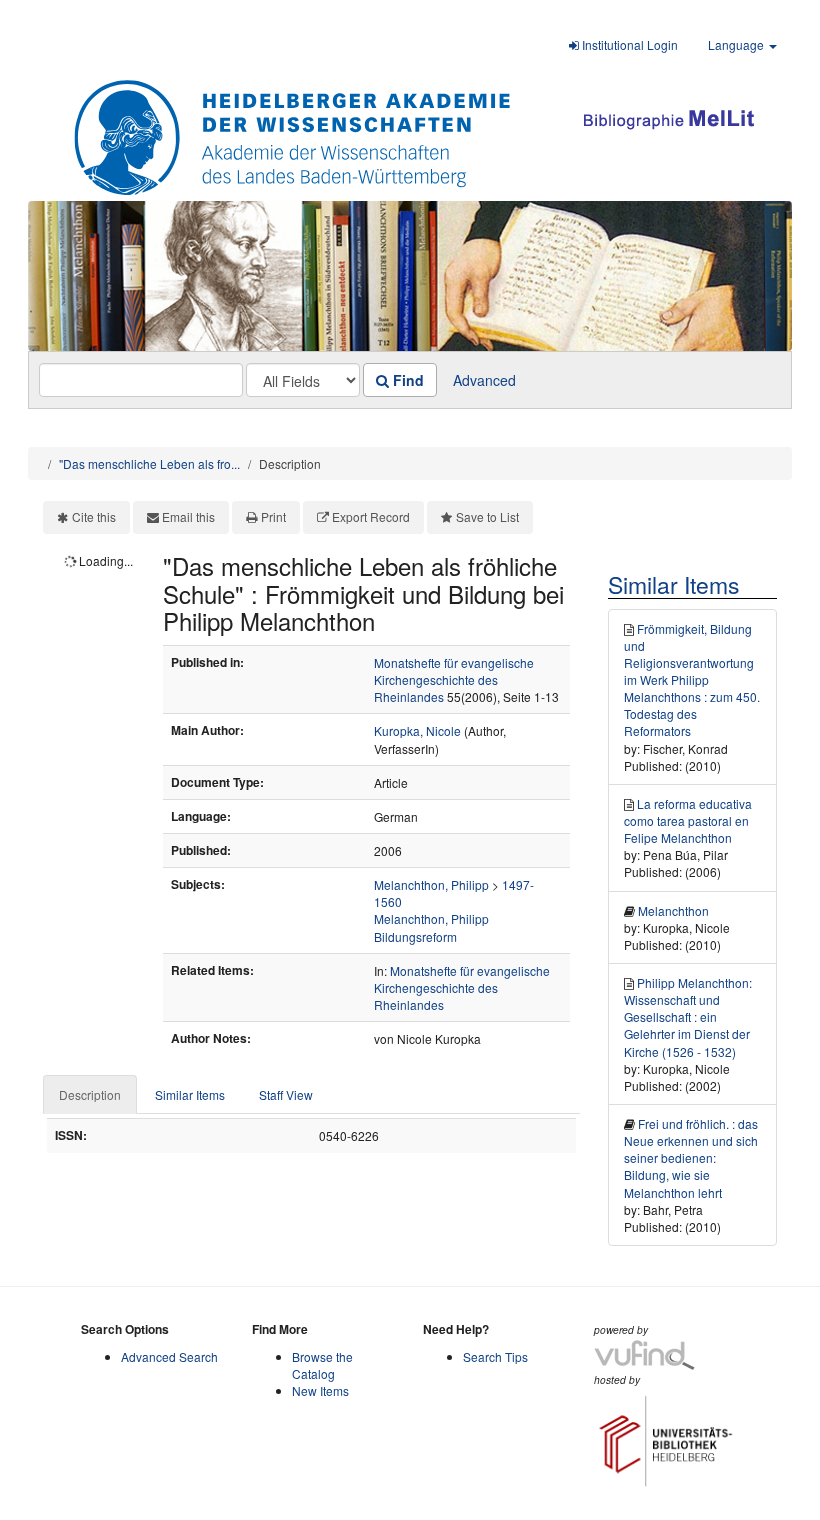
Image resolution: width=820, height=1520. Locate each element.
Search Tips (495, 1356)
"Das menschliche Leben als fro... (149, 463)
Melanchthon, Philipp (431, 884)
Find (406, 380)
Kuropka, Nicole (417, 730)
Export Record (371, 516)
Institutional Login (628, 44)
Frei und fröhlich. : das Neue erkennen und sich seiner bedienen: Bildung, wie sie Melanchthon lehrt (691, 1158)
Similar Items (190, 1094)
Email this (188, 516)
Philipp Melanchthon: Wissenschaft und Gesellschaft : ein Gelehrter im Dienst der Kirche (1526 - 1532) (688, 1017)
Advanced (484, 380)
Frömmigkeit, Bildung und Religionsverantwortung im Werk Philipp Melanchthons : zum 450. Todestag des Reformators (692, 680)
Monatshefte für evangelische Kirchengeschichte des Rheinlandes (454, 679)
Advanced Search (169, 1356)
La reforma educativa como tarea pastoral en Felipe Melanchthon (688, 820)
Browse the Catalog (322, 1365)
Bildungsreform (415, 936)
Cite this (94, 516)
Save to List (487, 516)
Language (737, 44)
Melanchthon (673, 910)
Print (273, 516)
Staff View (286, 1094)
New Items (320, 1390)
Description (90, 1094)
